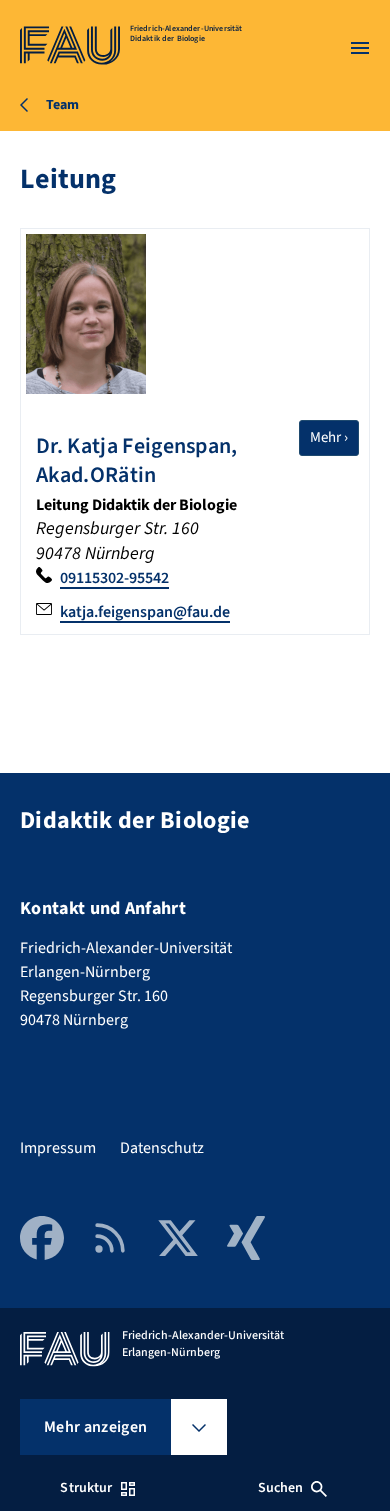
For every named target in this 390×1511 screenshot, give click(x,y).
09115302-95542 (114, 578)
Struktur (86, 1488)
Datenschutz (162, 1148)
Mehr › (334, 437)
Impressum (58, 1148)
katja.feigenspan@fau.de (145, 612)
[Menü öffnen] (360, 48)
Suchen (281, 1488)
